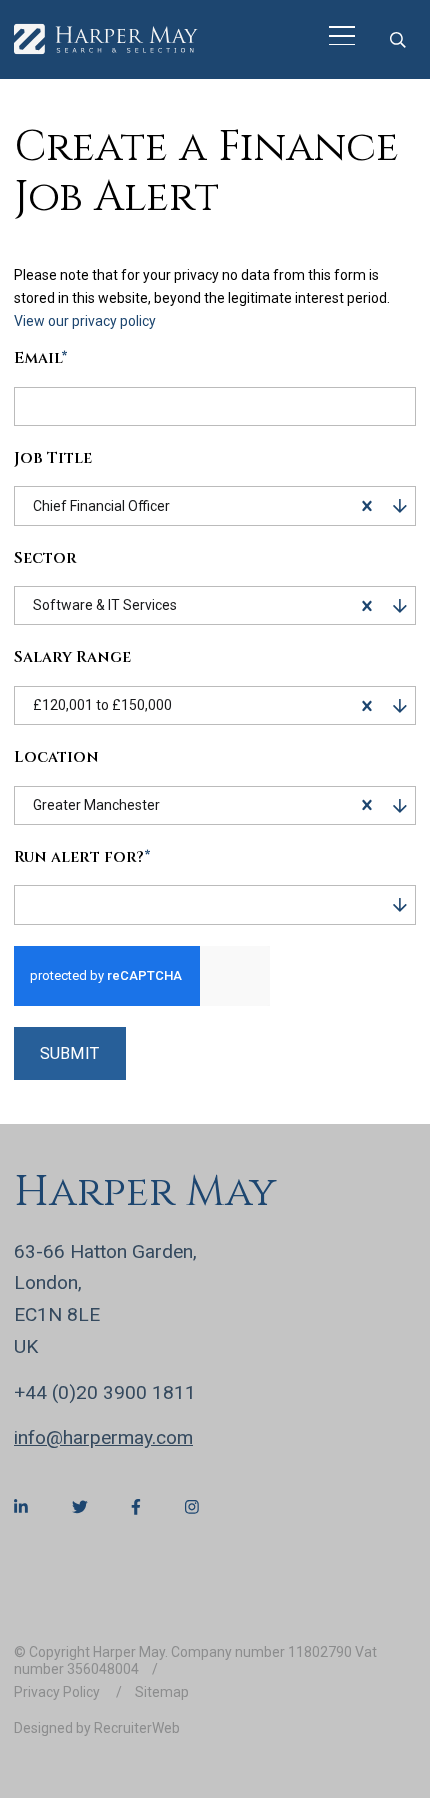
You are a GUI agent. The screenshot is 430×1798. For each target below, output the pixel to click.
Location (56, 758)
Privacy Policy (58, 1692)
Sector (45, 559)
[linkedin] (21, 1507)
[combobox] (260, 506)
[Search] (397, 39)
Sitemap (162, 1692)
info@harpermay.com (103, 1437)
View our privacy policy (85, 321)
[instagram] (192, 1507)
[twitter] (80, 1507)
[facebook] (136, 1507)
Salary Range (72, 658)
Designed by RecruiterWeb (97, 1728)
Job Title (53, 459)
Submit (69, 1053)
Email (41, 359)
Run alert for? (82, 858)
